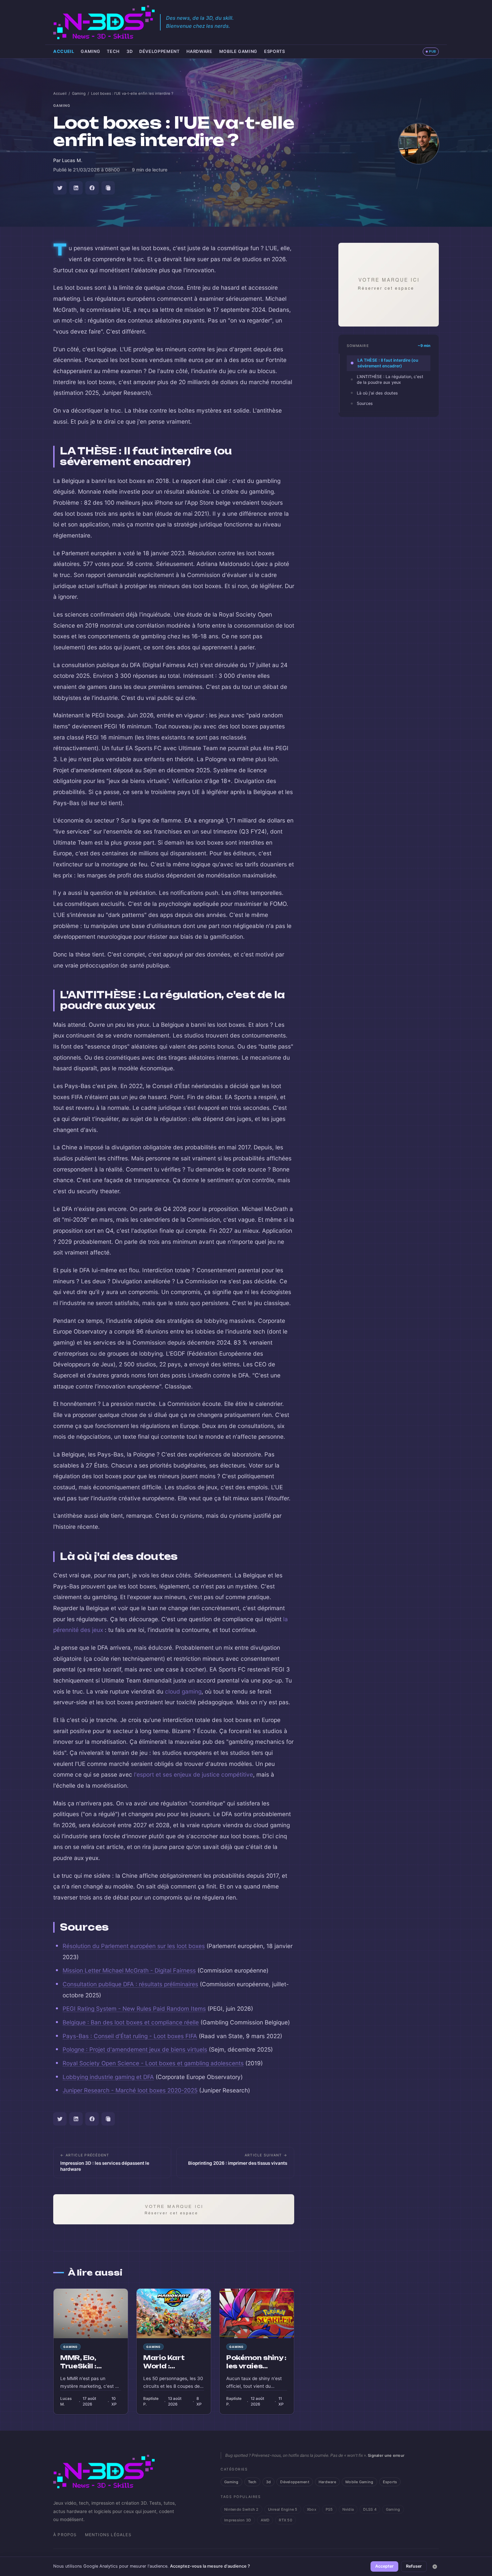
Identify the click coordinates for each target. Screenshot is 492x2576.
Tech (113, 51)
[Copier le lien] (108, 188)
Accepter (384, 2566)
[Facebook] (92, 188)
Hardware (199, 51)
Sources (365, 403)
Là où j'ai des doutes (377, 393)
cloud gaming (183, 1691)
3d (130, 51)
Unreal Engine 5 (283, 2509)
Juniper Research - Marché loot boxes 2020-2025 (130, 2090)
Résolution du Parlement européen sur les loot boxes (134, 1946)
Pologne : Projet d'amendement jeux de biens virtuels (135, 2049)
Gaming (90, 51)
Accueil (64, 51)
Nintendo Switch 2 (241, 2509)
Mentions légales (108, 2535)
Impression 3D (238, 2520)
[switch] (431, 52)
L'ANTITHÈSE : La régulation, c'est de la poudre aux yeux (390, 379)
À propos (65, 2535)
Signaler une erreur (386, 2455)
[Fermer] (435, 2567)
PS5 (329, 2509)
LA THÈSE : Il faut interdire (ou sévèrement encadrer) (388, 363)
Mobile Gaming (238, 51)
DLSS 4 (370, 2509)
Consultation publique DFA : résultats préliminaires (130, 1984)
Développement (159, 51)
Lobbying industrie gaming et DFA (108, 2077)
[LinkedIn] (76, 188)
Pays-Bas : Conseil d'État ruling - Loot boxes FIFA (130, 2036)
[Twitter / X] (60, 188)
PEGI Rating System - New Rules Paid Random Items (134, 2009)
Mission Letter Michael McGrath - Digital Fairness (129, 1970)
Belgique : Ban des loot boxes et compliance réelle (131, 2022)
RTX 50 (285, 2520)
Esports (274, 51)
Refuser (414, 2566)
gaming (62, 106)
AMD (265, 2520)
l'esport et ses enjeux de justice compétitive (193, 1774)
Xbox (312, 2509)
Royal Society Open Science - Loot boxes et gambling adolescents (153, 2063)
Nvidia (348, 2509)
